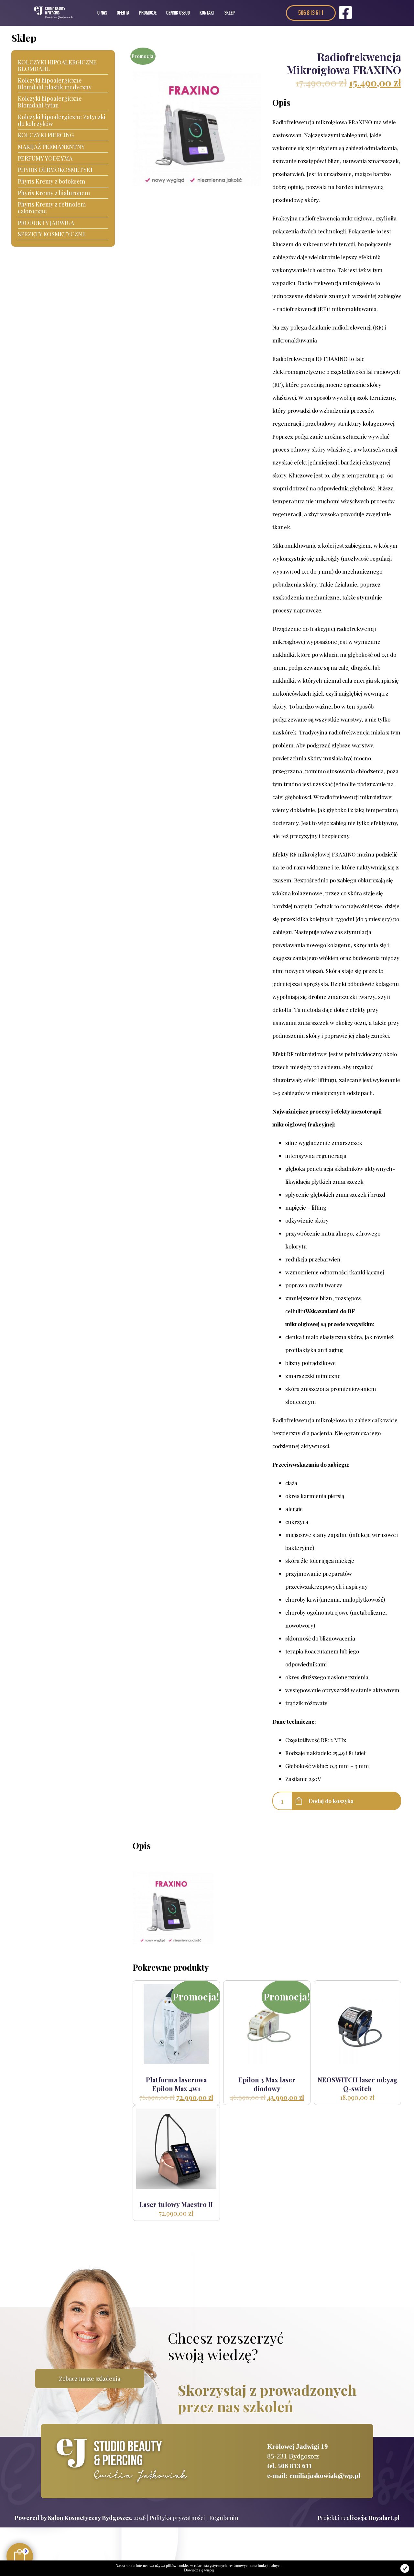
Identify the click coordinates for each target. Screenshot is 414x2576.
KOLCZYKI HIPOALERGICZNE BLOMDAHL (57, 66)
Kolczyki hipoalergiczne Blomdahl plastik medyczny (55, 84)
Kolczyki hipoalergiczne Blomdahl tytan (50, 102)
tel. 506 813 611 (290, 2466)
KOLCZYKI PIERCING (46, 135)
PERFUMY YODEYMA (45, 158)
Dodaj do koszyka (331, 1801)
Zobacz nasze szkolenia (90, 2379)
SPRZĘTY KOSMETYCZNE (52, 234)
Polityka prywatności (177, 2518)
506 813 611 (311, 13)
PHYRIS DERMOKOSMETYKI (55, 170)
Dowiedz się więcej (199, 2570)
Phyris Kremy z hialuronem (54, 193)
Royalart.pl (384, 2518)
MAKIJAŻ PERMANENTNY (51, 147)
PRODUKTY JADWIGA (46, 223)
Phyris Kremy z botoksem (51, 181)
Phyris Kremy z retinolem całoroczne (52, 208)
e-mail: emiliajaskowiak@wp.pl (314, 2476)
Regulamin (224, 2518)
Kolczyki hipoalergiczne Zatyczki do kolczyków (62, 120)
